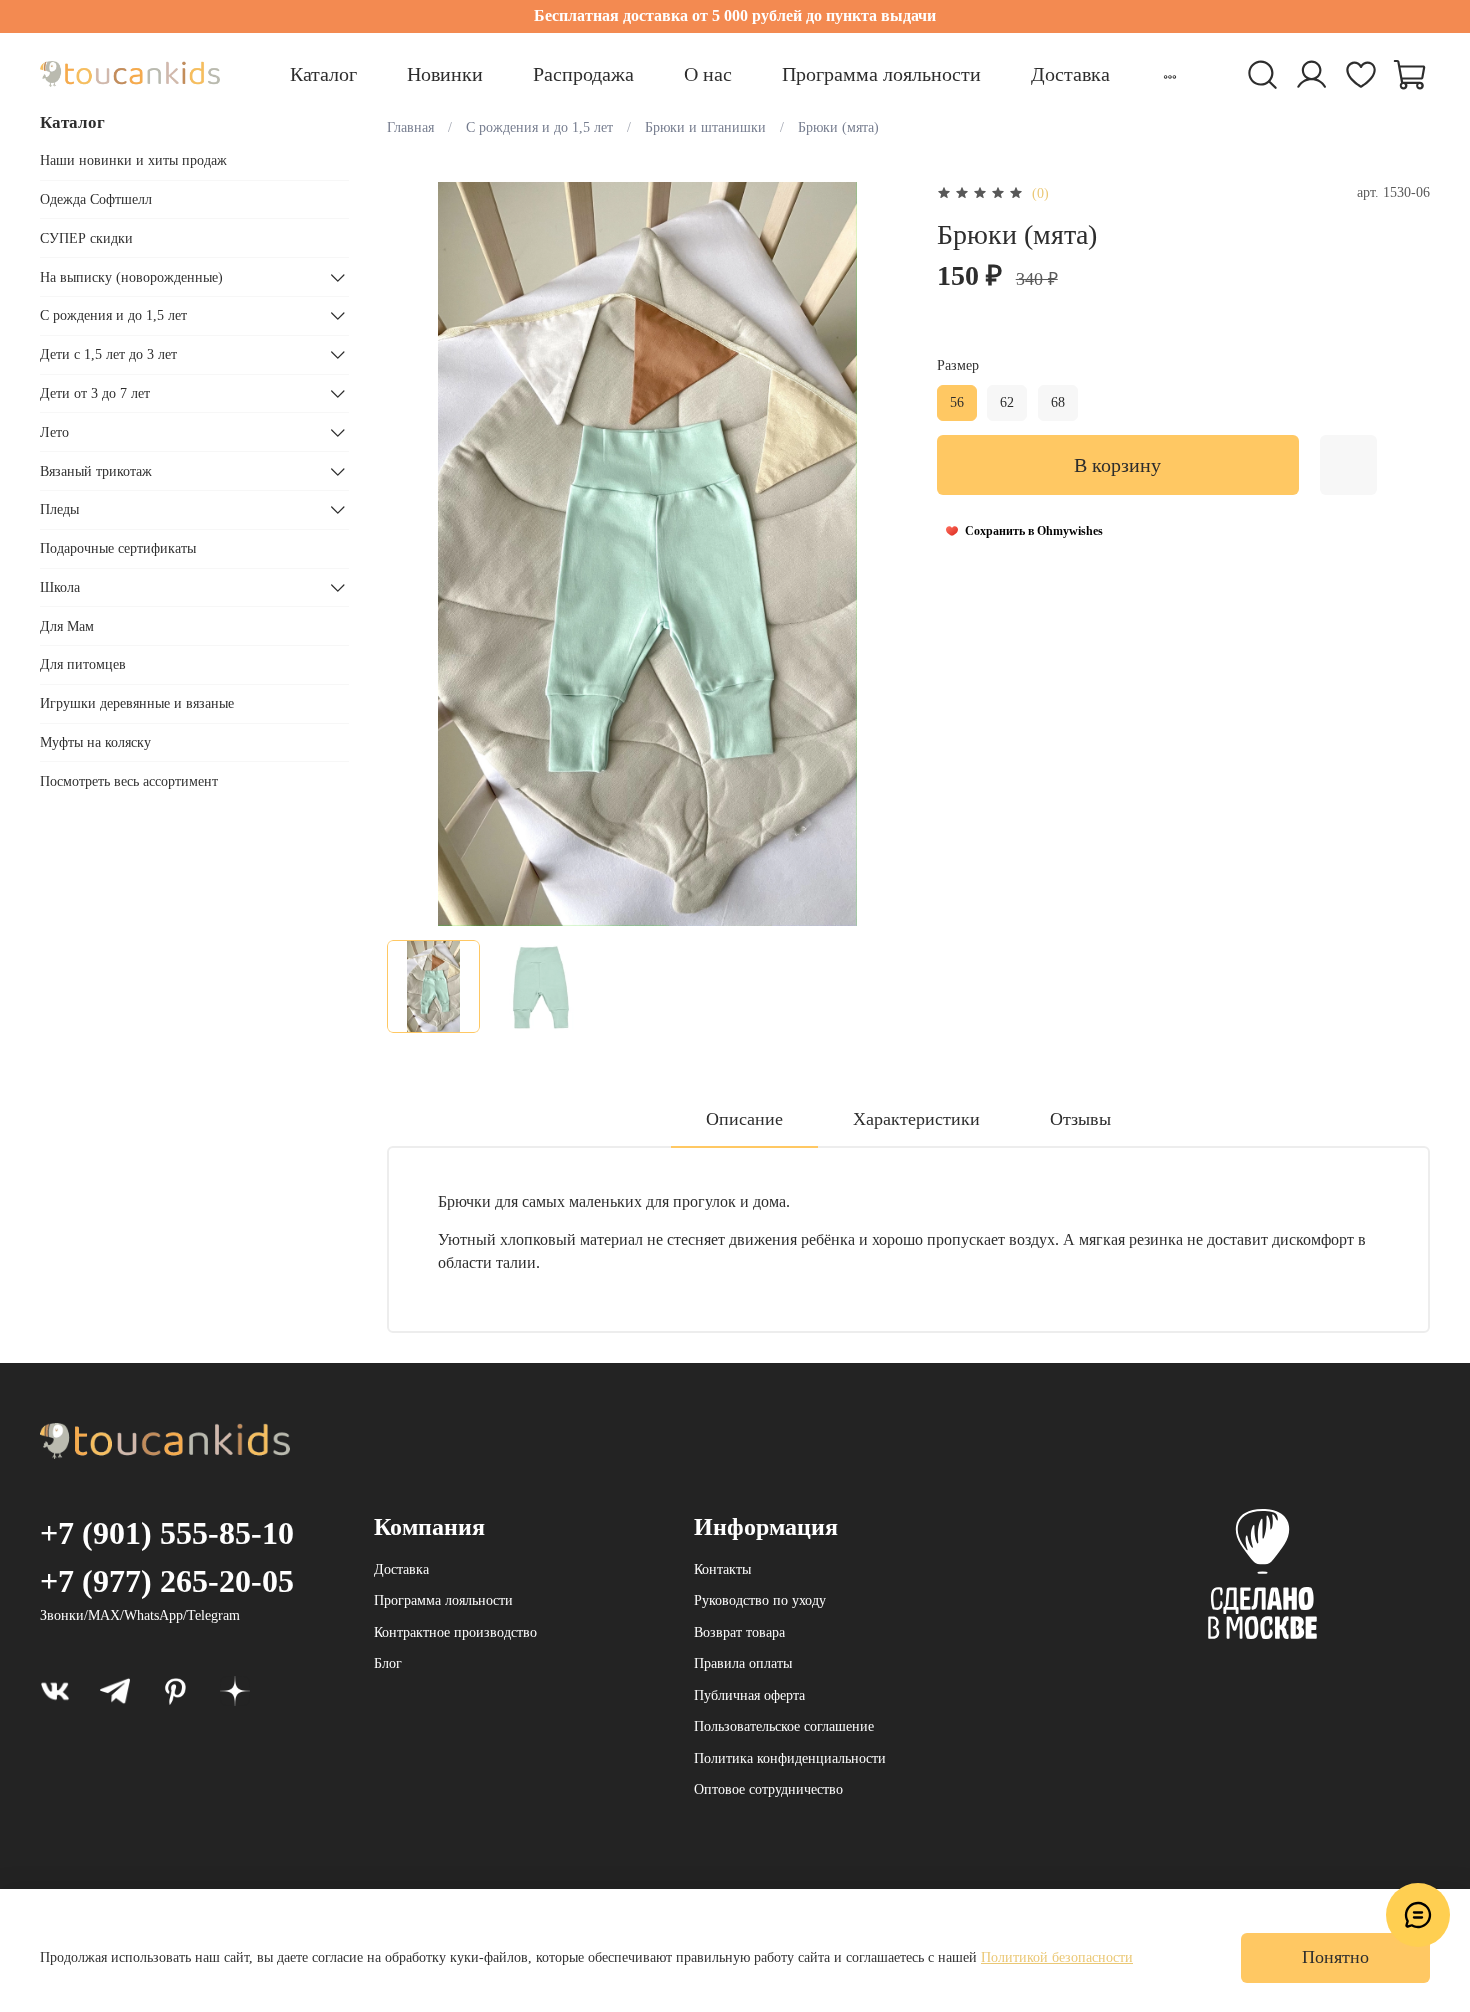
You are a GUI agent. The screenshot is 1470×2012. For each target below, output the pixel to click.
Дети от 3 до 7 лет (95, 393)
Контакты (722, 1569)
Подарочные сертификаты (118, 548)
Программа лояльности (881, 74)
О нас (708, 74)
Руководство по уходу (760, 1600)
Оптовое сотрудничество (768, 1789)
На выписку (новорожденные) (131, 277)
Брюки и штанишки (705, 127)
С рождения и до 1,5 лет (539, 127)
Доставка (1070, 74)
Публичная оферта (749, 1695)
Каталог (323, 74)
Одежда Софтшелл (96, 199)
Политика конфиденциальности (790, 1758)
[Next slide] (881, 554)
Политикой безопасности (1057, 1957)
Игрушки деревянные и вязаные (137, 703)
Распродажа (583, 74)
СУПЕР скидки (86, 238)
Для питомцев (83, 664)
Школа (60, 587)
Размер (958, 365)
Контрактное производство (455, 1632)
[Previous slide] (415, 554)
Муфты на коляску (95, 742)
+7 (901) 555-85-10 (167, 1533)
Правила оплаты (743, 1663)
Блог (388, 1663)
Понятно (1335, 1957)
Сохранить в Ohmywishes (1034, 531)
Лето (54, 432)
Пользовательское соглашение (784, 1726)
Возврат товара (739, 1632)
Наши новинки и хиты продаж (133, 160)
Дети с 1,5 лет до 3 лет (108, 354)
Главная (410, 127)
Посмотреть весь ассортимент (129, 781)
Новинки (445, 74)
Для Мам (67, 626)
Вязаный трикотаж (96, 471)
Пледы (59, 509)
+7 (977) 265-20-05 (167, 1581)
